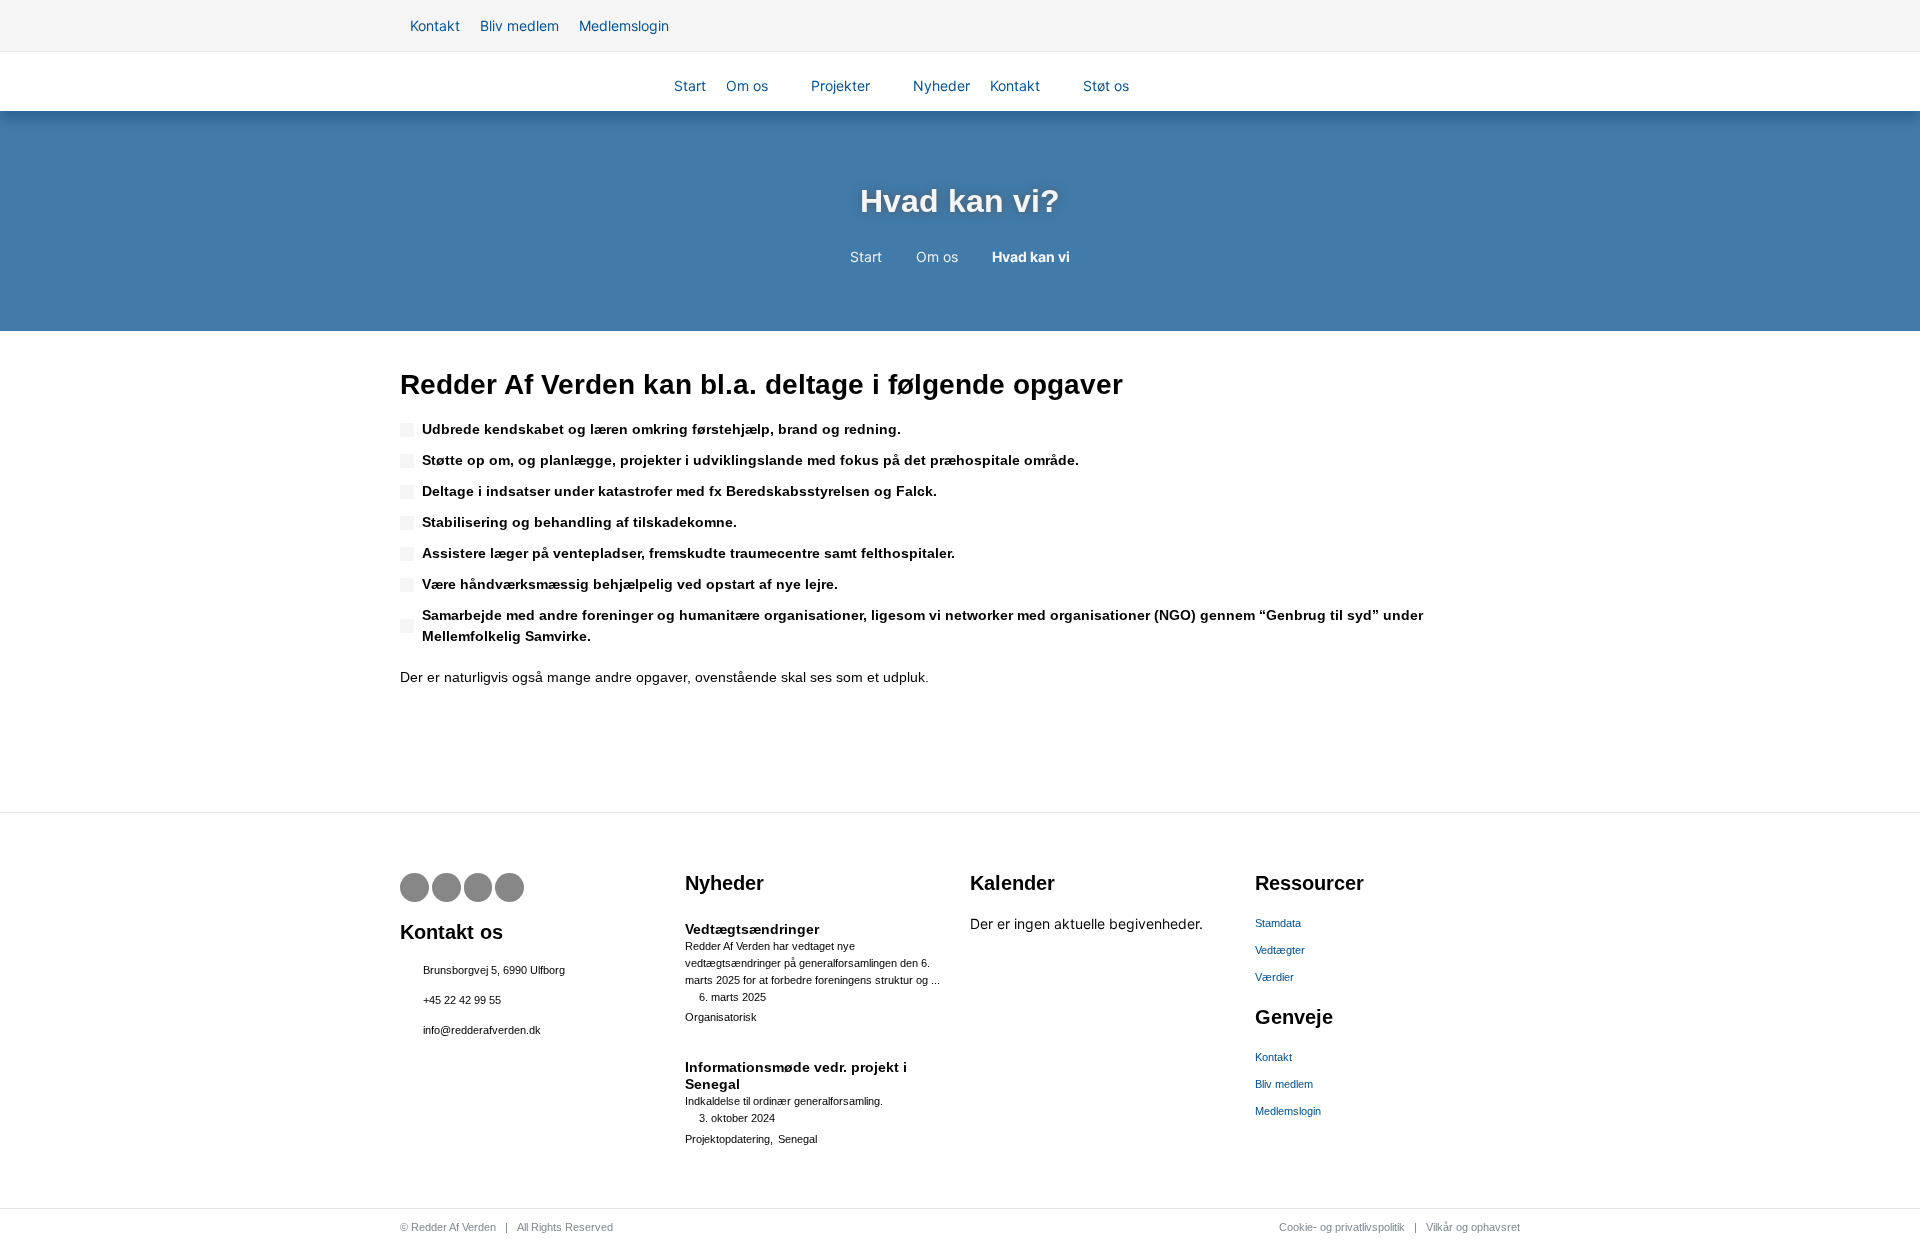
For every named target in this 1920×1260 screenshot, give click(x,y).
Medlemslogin (1288, 1111)
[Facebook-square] (1425, 26)
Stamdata (1278, 923)
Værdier (1274, 977)
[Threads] (1481, 26)
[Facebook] (414, 887)
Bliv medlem (1284, 1084)
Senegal (797, 1139)
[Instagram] (1509, 26)
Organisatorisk (721, 1017)
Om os (937, 256)
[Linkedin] (509, 887)
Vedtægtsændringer (752, 929)
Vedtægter (1280, 950)
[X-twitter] (1453, 26)
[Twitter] (446, 887)
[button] (758, 85)
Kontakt (1273, 1057)
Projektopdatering (727, 1139)
